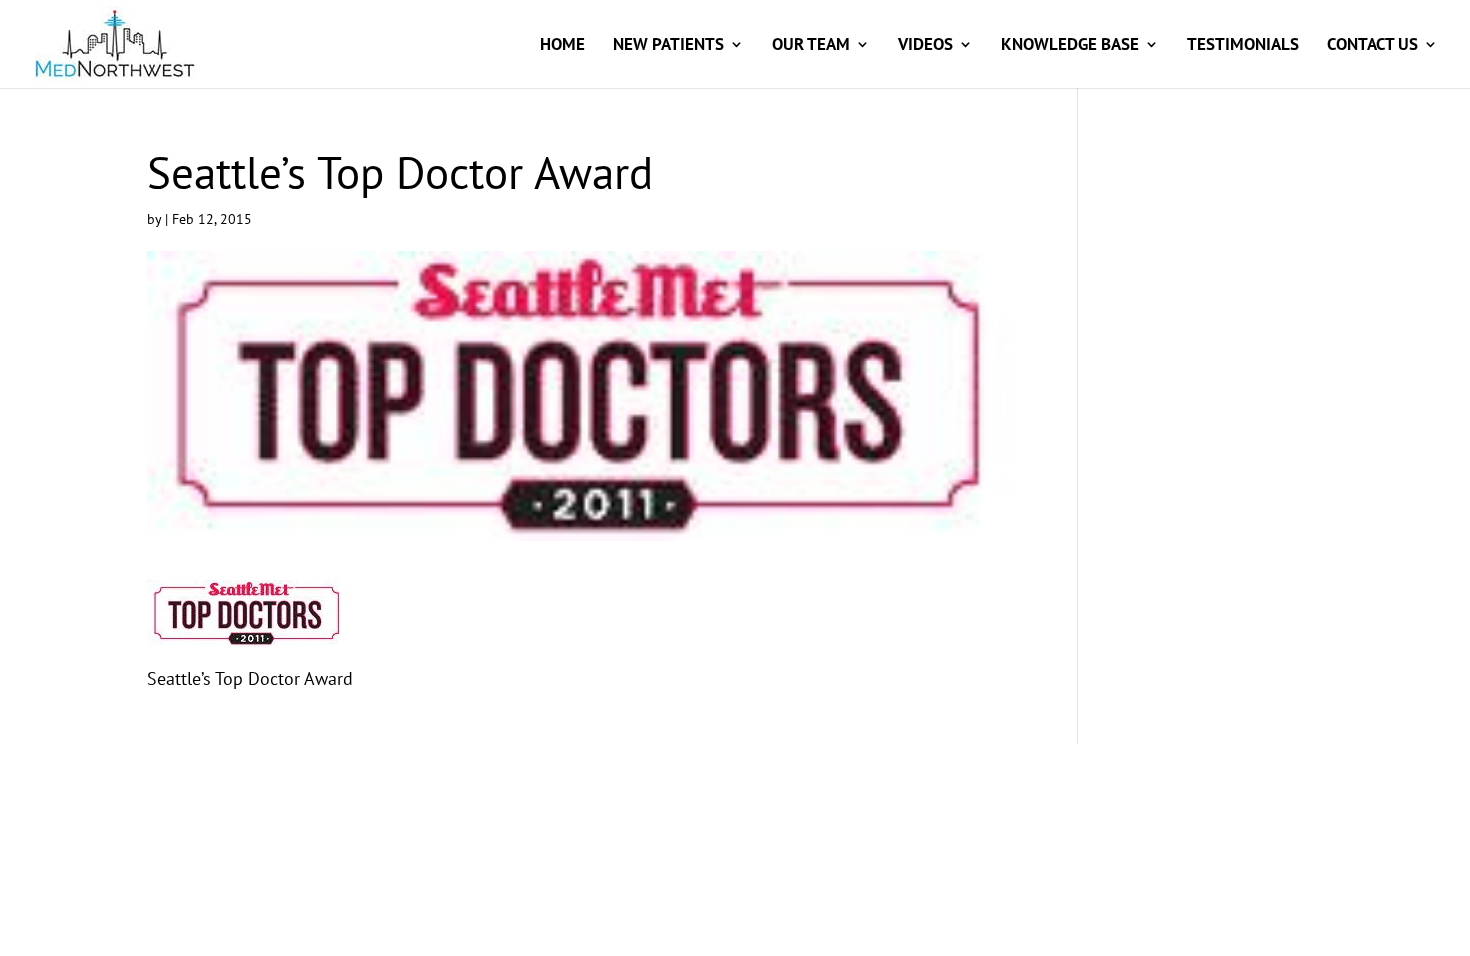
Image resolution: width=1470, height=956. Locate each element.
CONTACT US (1372, 46)
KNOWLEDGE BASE (1070, 46)
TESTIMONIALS (1243, 46)
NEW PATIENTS (668, 46)
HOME (562, 46)
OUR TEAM (811, 46)
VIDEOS (925, 46)
